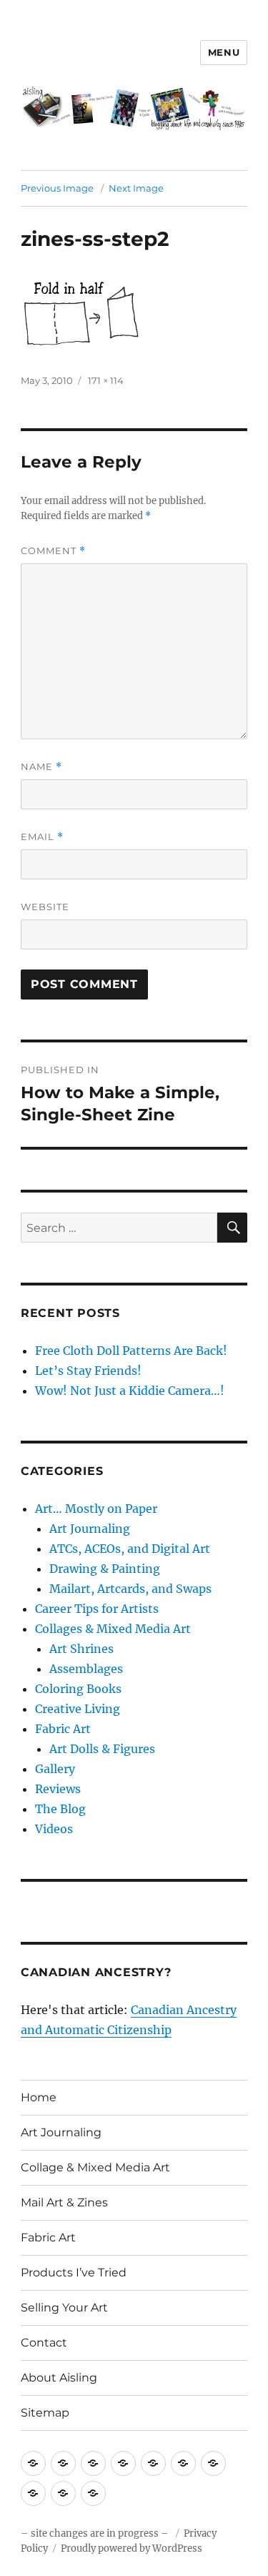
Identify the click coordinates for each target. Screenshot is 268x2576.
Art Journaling (90, 1529)
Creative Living (78, 1709)
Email (42, 837)
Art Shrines (81, 1649)
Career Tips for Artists (97, 1609)
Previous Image (57, 188)
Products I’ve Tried (74, 2272)
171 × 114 (106, 380)
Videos (54, 1829)
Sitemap (45, 2413)
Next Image (136, 188)
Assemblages (86, 1669)
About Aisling (59, 2378)
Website (45, 907)
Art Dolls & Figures (102, 1749)
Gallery (55, 1769)
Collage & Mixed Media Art (95, 2167)
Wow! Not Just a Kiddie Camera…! (130, 1391)
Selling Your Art (64, 2308)
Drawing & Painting (105, 1569)
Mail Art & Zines (64, 2202)
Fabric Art (63, 1729)
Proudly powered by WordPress (131, 2548)
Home (39, 2097)
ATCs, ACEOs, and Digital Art (130, 1549)
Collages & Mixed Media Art (113, 1629)
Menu (224, 52)
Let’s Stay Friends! (88, 1371)
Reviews (58, 1789)
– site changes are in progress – (96, 2533)
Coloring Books (78, 1689)
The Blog (60, 1809)
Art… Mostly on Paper (96, 1509)
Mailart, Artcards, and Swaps (130, 1589)
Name (41, 767)
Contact (44, 2343)
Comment (53, 551)
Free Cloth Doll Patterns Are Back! (131, 1351)
